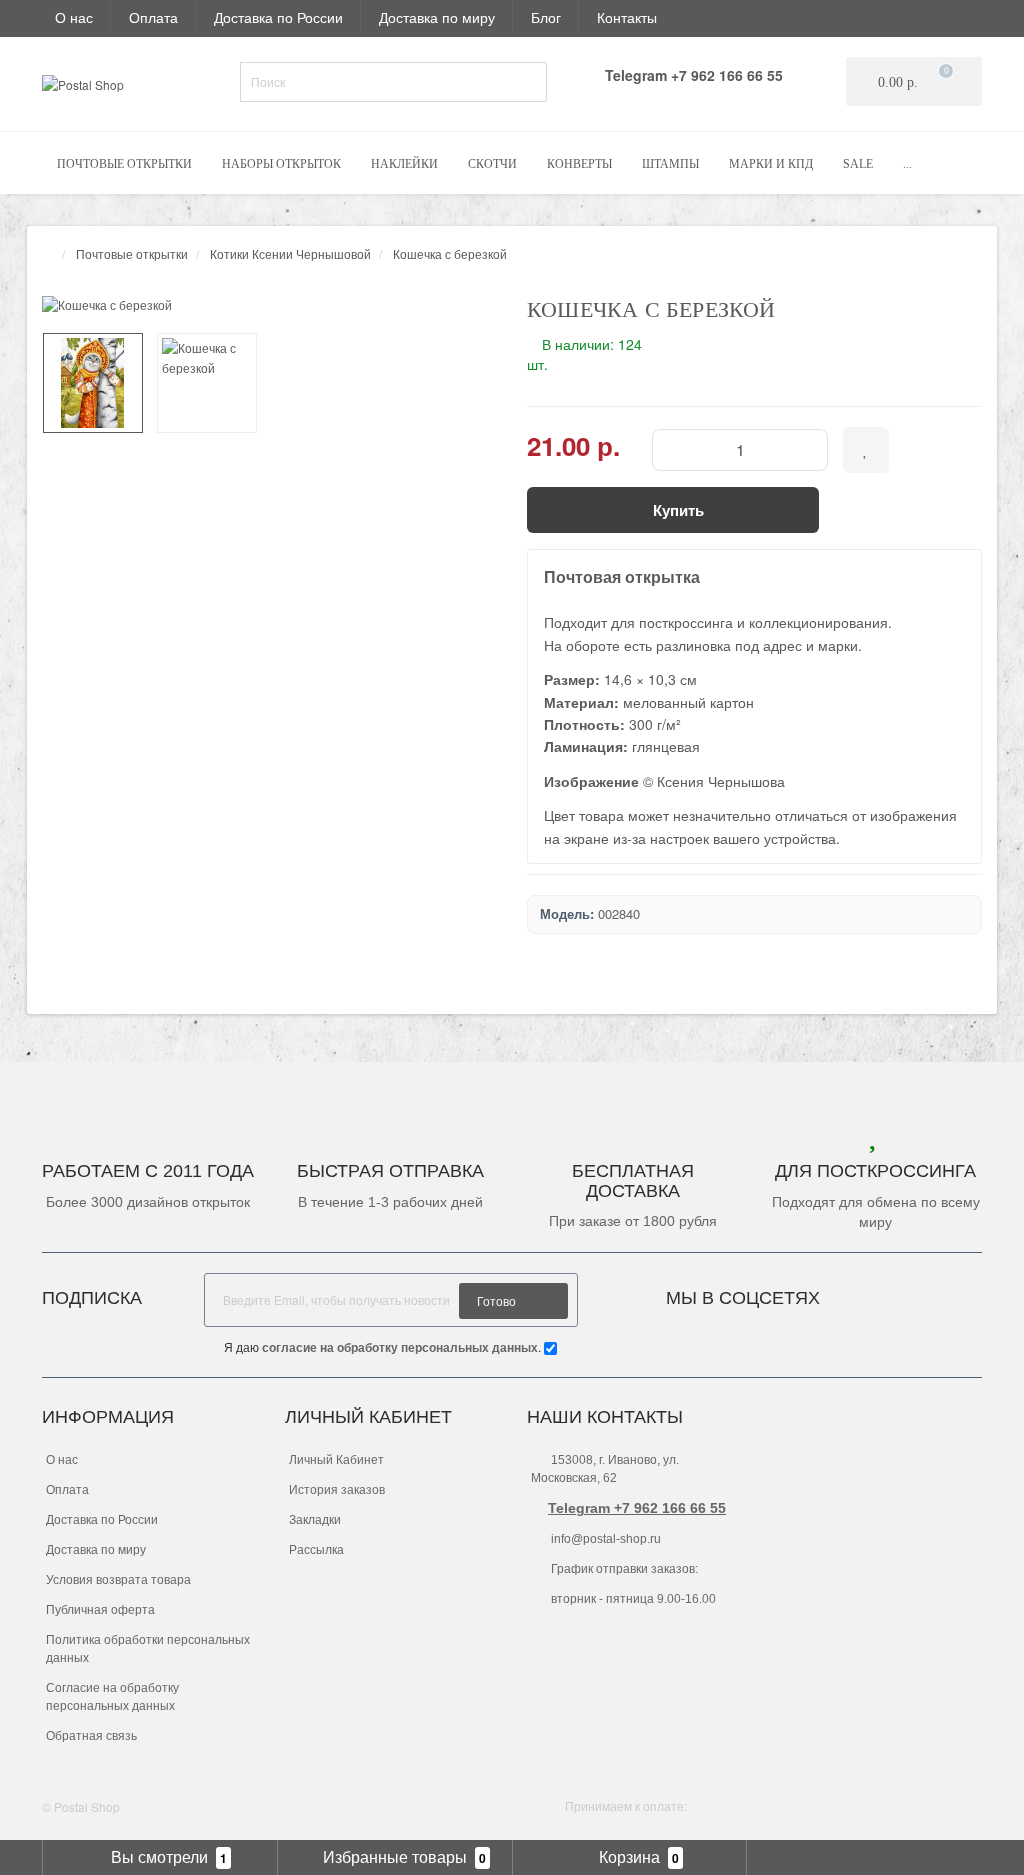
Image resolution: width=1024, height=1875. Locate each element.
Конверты (579, 164)
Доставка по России (278, 17)
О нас (74, 17)
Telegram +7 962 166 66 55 (637, 1508)
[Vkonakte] (862, 1292)
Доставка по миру (437, 17)
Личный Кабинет (336, 1460)
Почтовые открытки (124, 164)
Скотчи (492, 164)
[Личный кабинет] (955, 16)
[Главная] (48, 253)
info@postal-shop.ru (604, 1539)
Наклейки (404, 164)
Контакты (627, 17)
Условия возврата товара (118, 1580)
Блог (546, 17)
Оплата (153, 17)
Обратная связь (91, 1736)
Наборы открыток (281, 164)
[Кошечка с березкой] (269, 304)
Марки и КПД (771, 164)
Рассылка (316, 1550)
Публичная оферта (100, 1610)
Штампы (670, 164)
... (907, 164)
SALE (858, 164)
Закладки (315, 1520)
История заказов (337, 1490)
